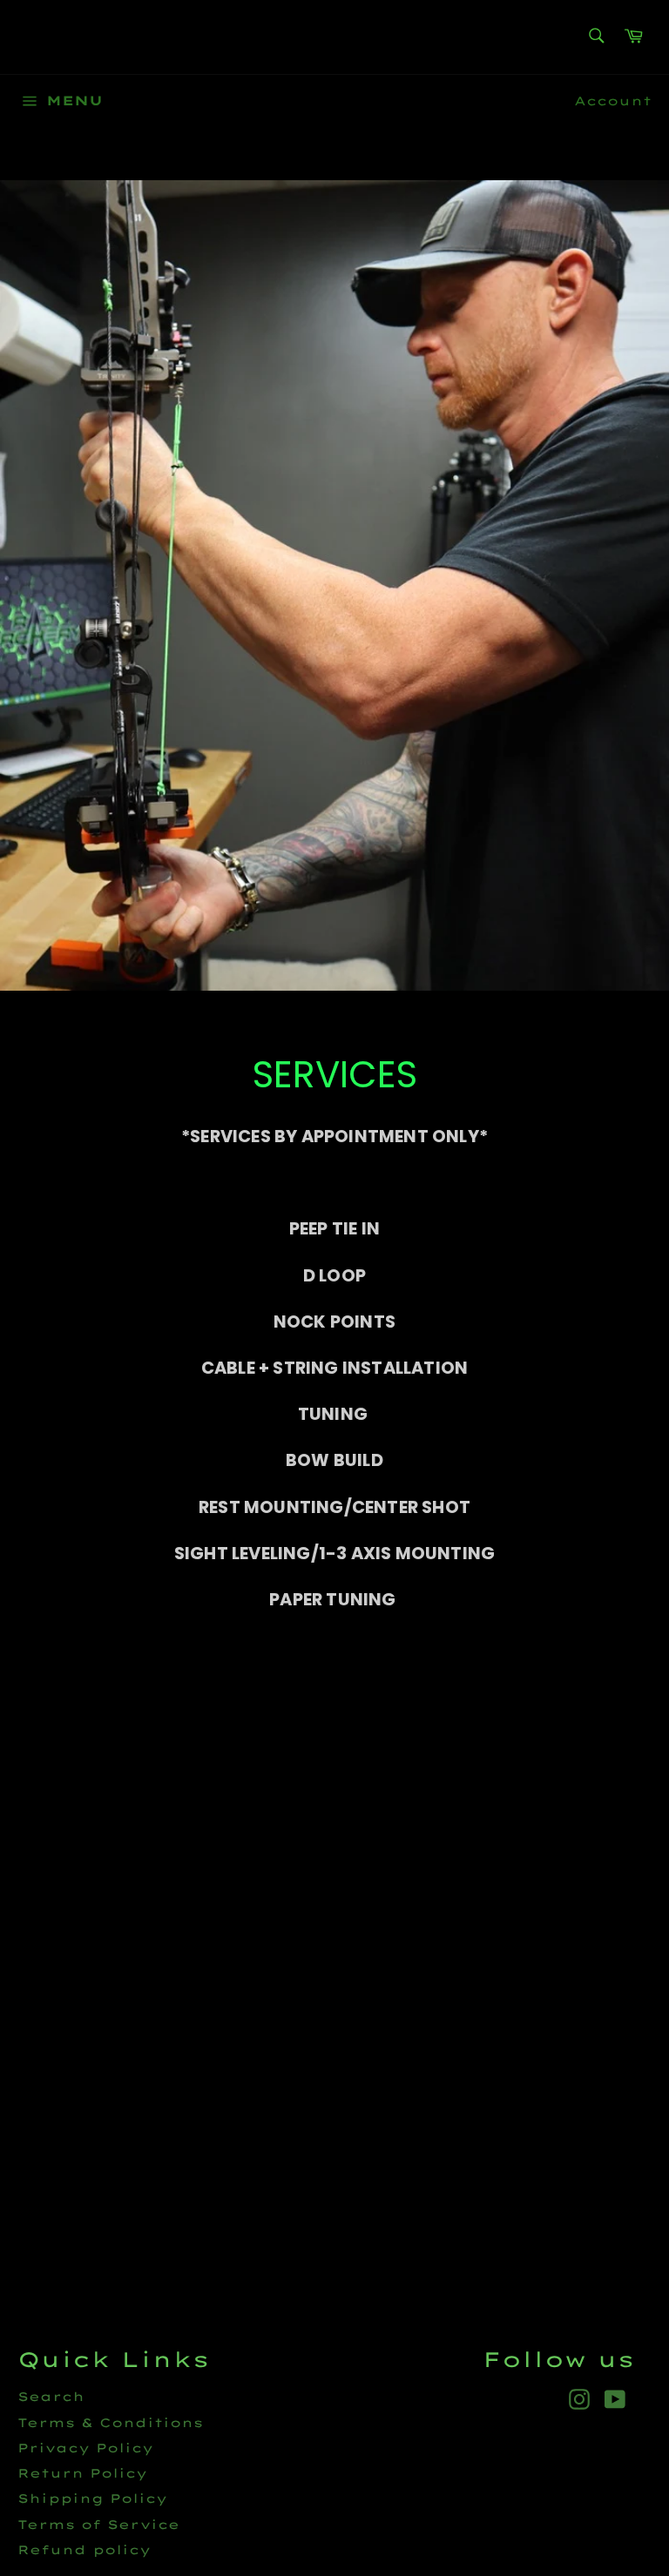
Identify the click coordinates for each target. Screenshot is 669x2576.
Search (51, 2397)
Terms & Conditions (110, 2423)
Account (613, 101)
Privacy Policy (85, 2448)
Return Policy (82, 2473)
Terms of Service (98, 2525)
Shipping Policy (92, 2499)
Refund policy (84, 2550)
